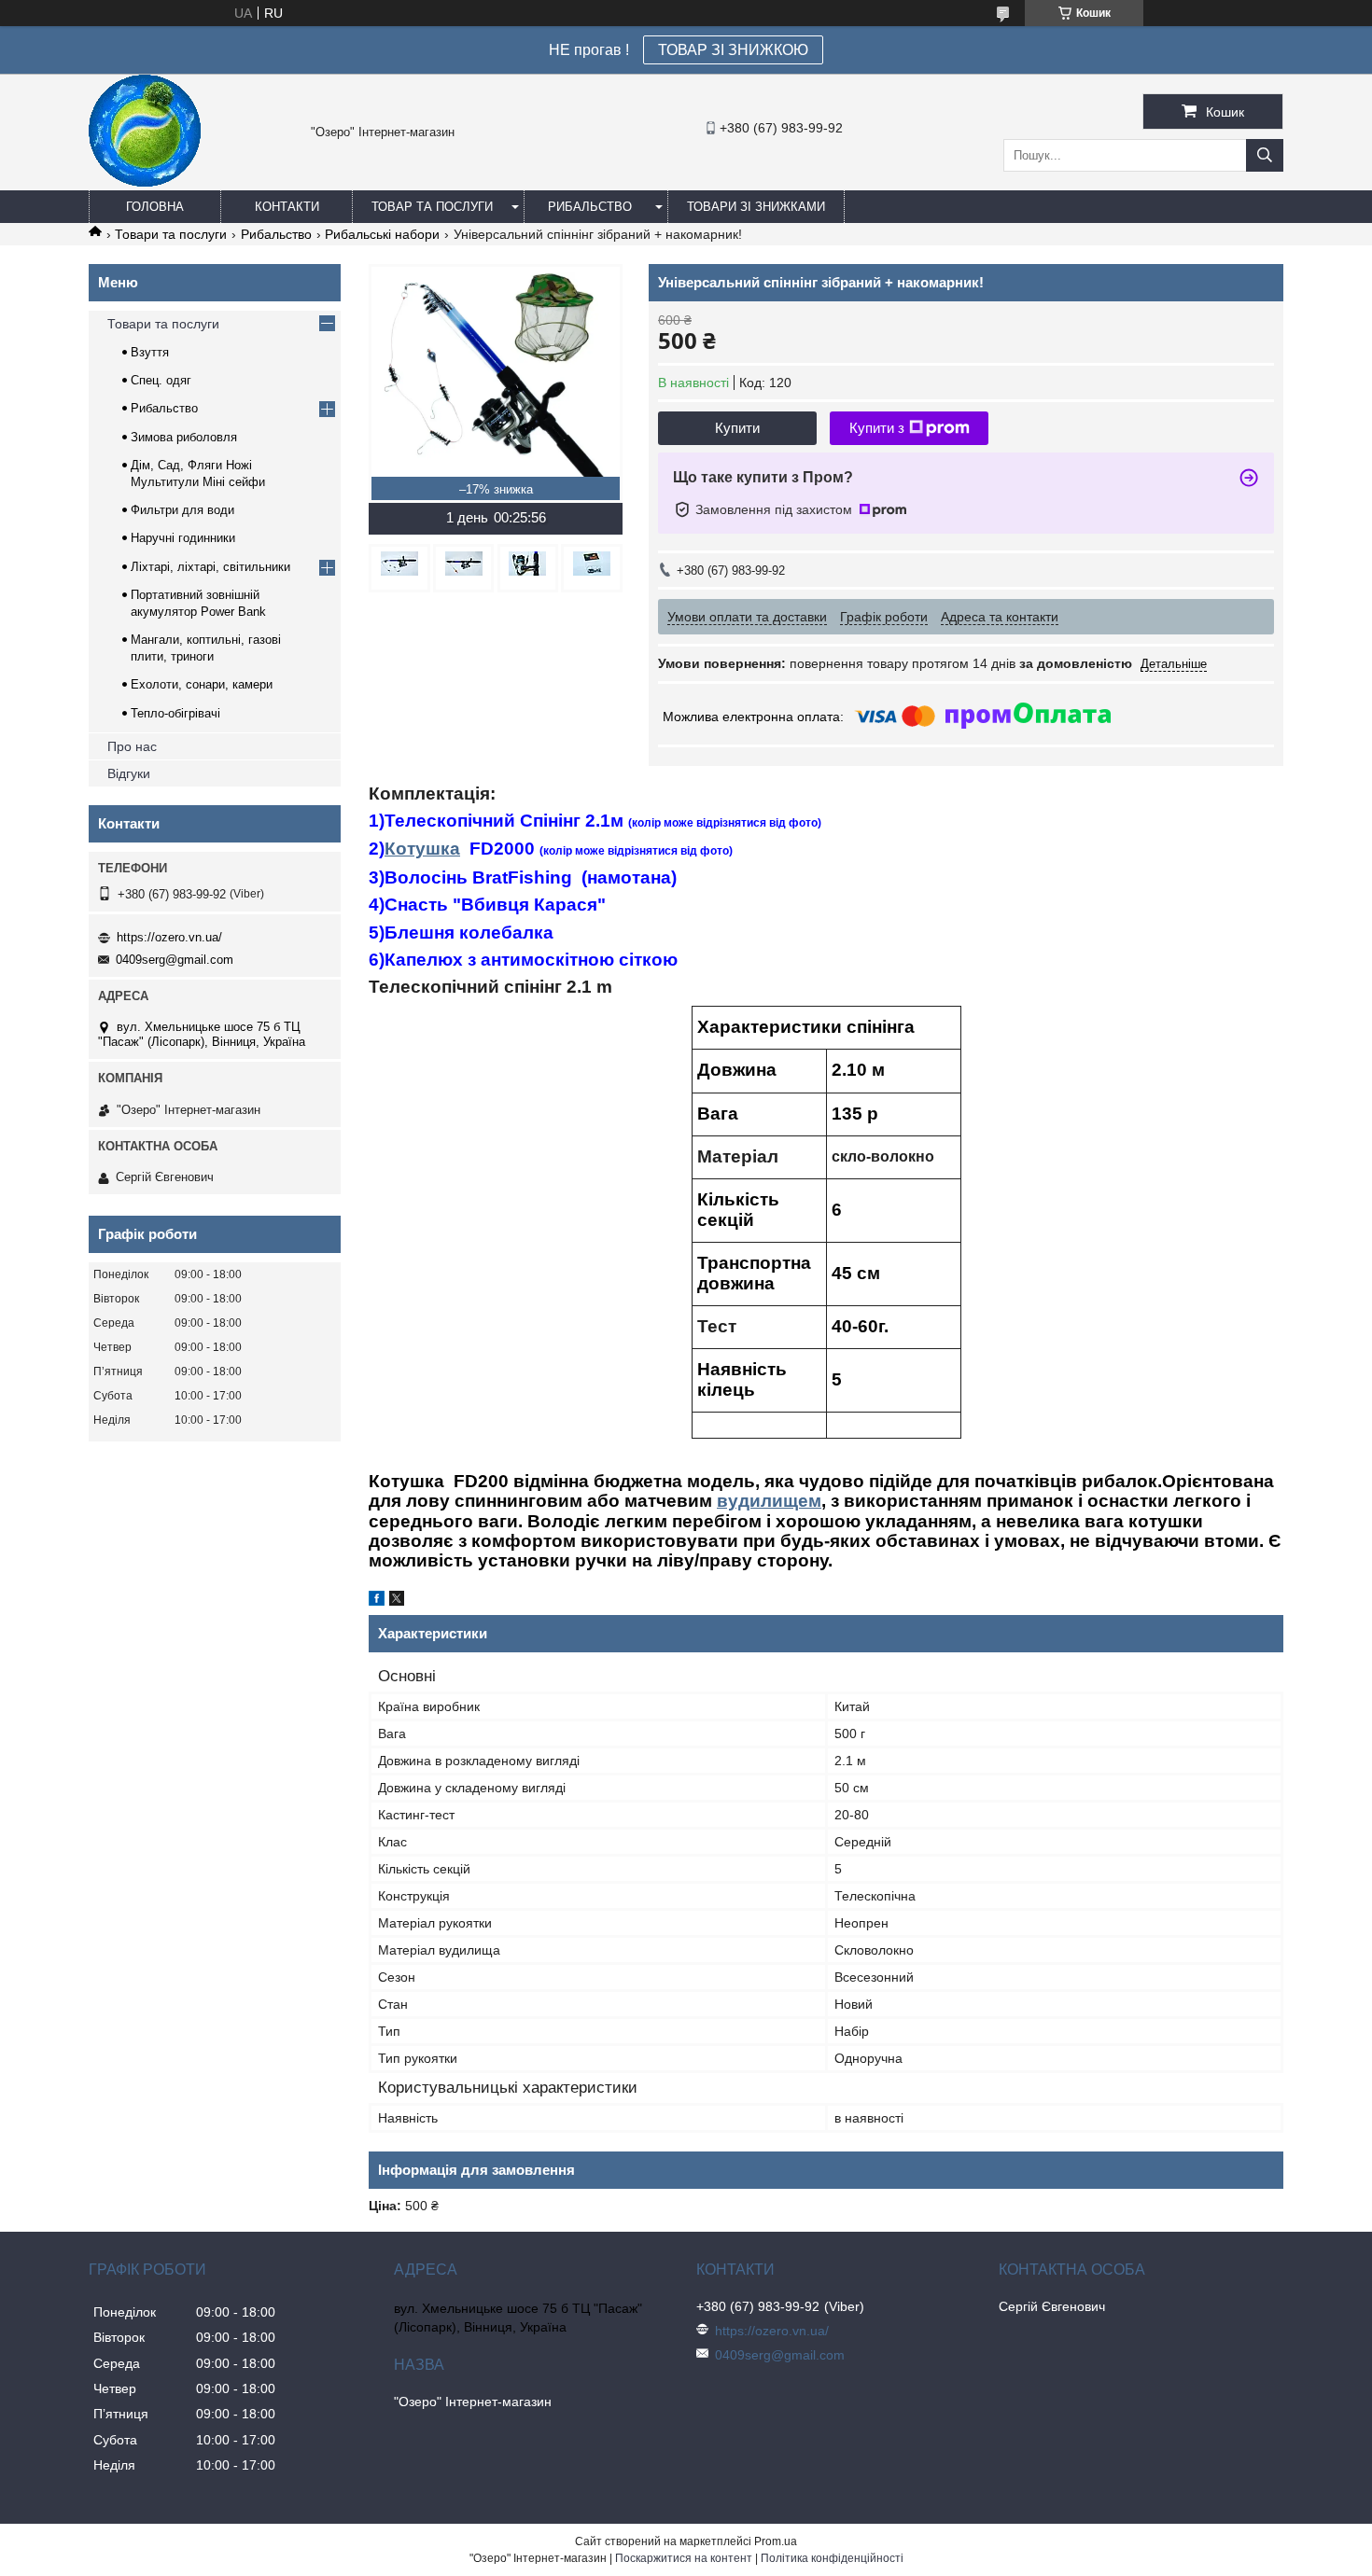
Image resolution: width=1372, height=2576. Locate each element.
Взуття (150, 352)
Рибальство (590, 207)
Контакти (287, 207)
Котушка (422, 849)
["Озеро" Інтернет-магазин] (145, 182)
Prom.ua (776, 2541)
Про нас (132, 746)
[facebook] (377, 1601)
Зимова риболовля (184, 437)
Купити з (877, 428)
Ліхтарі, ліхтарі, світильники (210, 567)
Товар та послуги (432, 207)
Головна (155, 207)
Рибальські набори (382, 234)
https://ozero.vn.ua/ (169, 937)
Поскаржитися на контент (684, 2558)
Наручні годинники (183, 538)
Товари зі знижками (756, 207)
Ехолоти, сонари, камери (202, 684)
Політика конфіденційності (832, 2558)
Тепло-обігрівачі (175, 713)
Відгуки (129, 773)
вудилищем (769, 1501)
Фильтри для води (182, 510)
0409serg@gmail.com (175, 960)
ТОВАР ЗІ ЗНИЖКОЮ (733, 50)
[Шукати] (1265, 155)
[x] (397, 1601)
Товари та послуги (171, 234)
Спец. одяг (161, 380)
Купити (737, 428)
